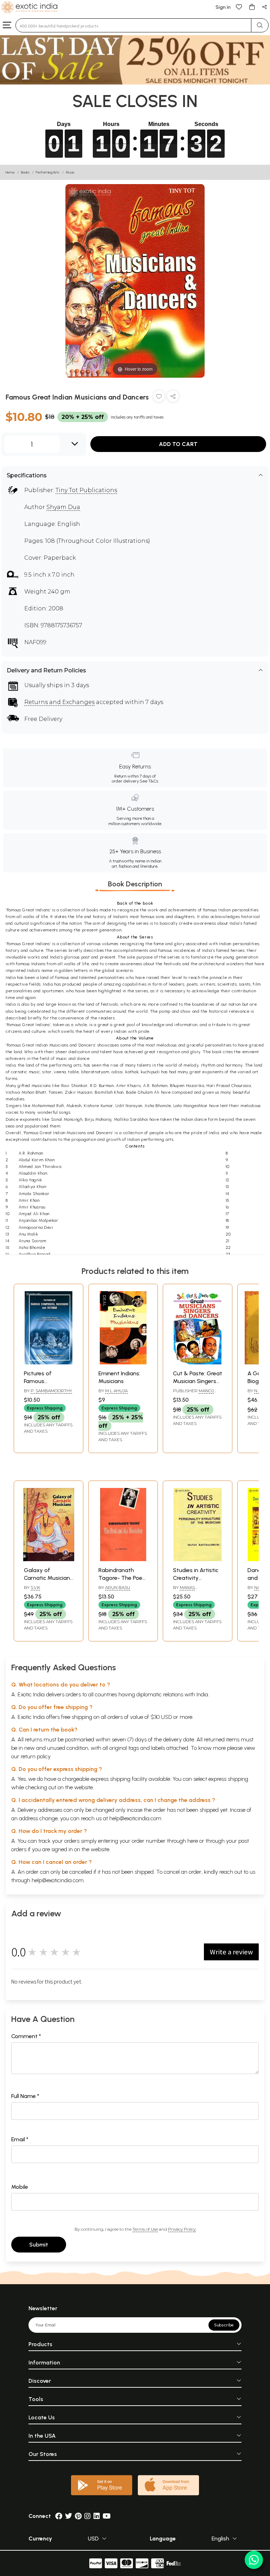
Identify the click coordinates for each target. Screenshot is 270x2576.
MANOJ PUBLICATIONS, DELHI (196, 1394)
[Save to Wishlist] (159, 398)
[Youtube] (107, 2516)
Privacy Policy (182, 2229)
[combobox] (133, 25)
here (193, 1841)
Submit (39, 2245)
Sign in (223, 7)
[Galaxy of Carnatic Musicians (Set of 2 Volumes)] (49, 1559)
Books (25, 172)
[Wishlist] (239, 7)
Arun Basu (118, 1587)
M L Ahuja (116, 1391)
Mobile (20, 2187)
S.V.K (35, 1587)
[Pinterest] (78, 2516)
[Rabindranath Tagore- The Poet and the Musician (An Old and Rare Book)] (123, 1559)
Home (10, 172)
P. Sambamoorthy (51, 1391)
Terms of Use (145, 2229)
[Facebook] (59, 2516)
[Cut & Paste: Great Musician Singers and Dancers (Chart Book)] (198, 1362)
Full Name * (25, 2096)
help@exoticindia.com (135, 1818)
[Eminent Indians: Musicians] (123, 1362)
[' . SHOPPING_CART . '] (252, 7)
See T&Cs (149, 781)
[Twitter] (69, 2516)
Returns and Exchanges (59, 702)
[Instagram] (88, 2516)
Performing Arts (48, 172)
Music (70, 172)
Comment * (26, 2036)
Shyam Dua (63, 507)
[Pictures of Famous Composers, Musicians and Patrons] (49, 1362)
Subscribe (224, 2325)
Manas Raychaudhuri (190, 1590)
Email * (20, 2139)
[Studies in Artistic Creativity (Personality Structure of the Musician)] (198, 1559)
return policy (36, 1756)
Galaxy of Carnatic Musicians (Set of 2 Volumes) (48, 1578)
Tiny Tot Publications (86, 490)
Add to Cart (178, 444)
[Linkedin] (97, 2516)
